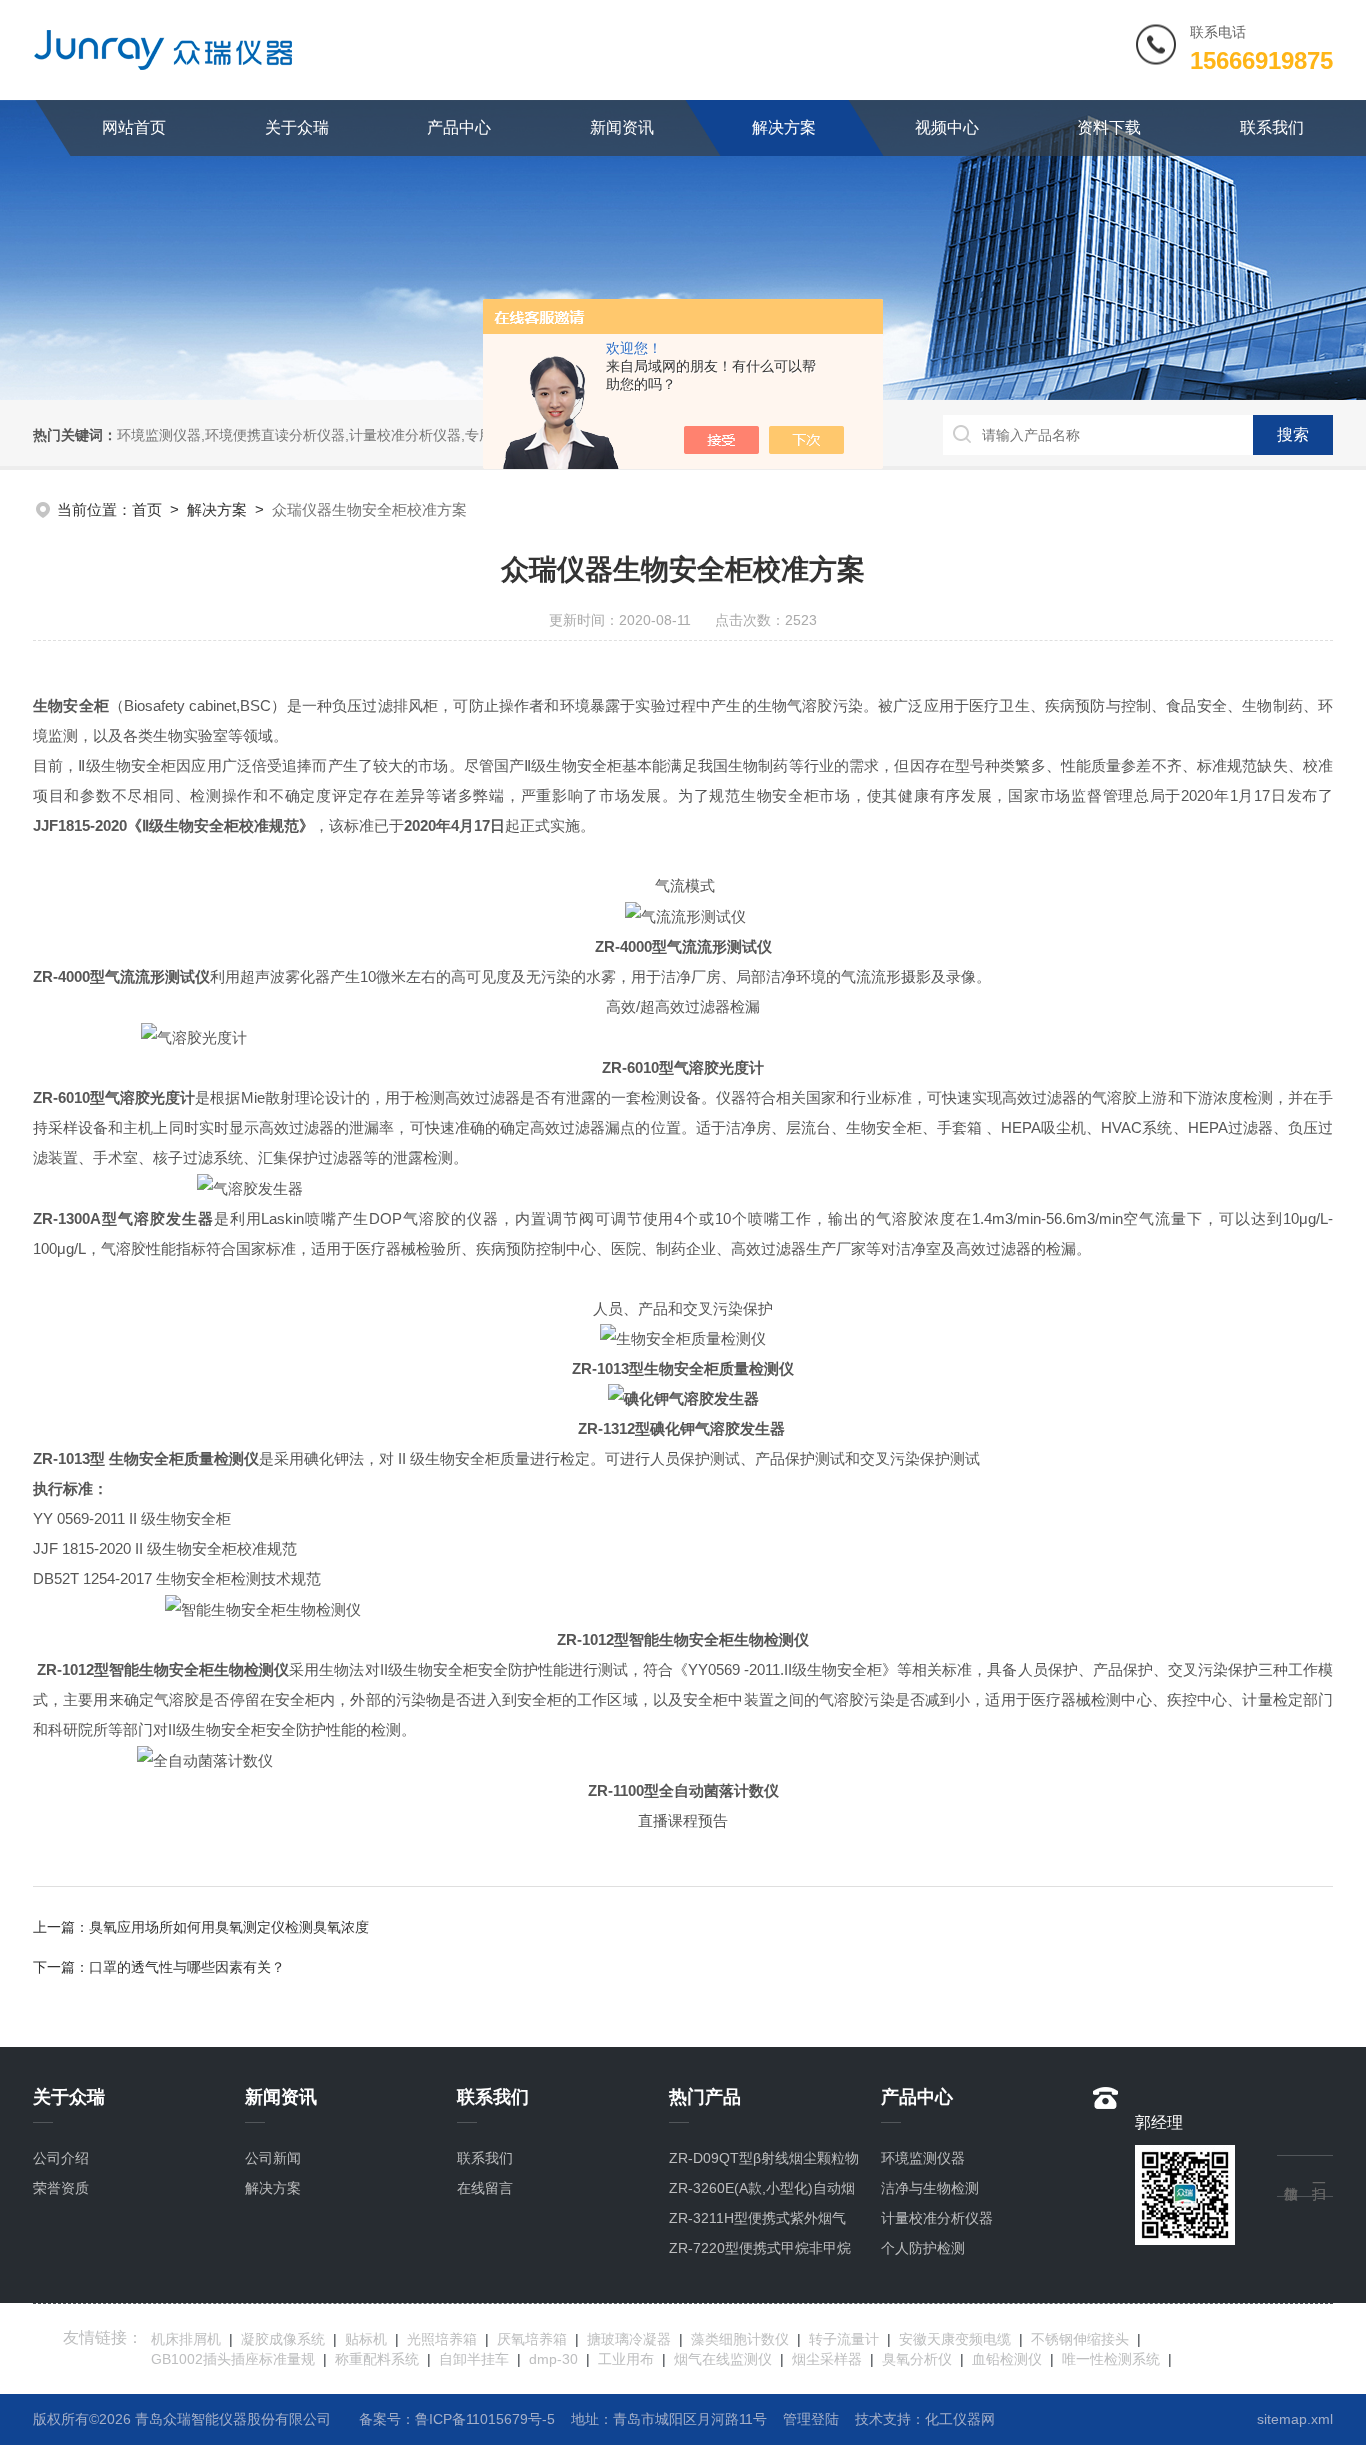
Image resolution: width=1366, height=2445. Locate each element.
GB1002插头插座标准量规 (233, 2359)
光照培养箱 (442, 2339)
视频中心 (947, 127)
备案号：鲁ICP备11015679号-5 (457, 2419)
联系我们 (1272, 127)
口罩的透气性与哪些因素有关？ (187, 1967)
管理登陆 (811, 2419)
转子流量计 (844, 2339)
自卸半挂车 (474, 2359)
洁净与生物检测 (930, 2188)
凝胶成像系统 (283, 2339)
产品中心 (459, 127)
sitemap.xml (1295, 2419)
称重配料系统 (377, 2359)
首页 (147, 509)
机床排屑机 (186, 2339)
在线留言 (485, 2188)
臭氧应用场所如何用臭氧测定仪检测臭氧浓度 (229, 1927)
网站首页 (134, 127)
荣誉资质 (61, 2188)
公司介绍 (61, 2158)
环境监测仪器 (923, 2158)
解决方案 (784, 127)
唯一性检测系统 (1111, 2359)
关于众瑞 (297, 127)
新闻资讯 (622, 127)
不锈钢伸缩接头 (1080, 2339)
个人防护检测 (923, 2248)
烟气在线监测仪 (723, 2359)
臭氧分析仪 (917, 2359)
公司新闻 (273, 2158)
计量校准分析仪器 (937, 2218)
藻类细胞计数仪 (740, 2339)
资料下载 (1109, 127)
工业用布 (626, 2359)
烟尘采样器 (827, 2359)
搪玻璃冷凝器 (629, 2339)
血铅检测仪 (1007, 2359)
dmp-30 (553, 2359)
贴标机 (366, 2339)
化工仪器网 (960, 2419)
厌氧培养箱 (532, 2339)
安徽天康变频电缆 (955, 2339)
